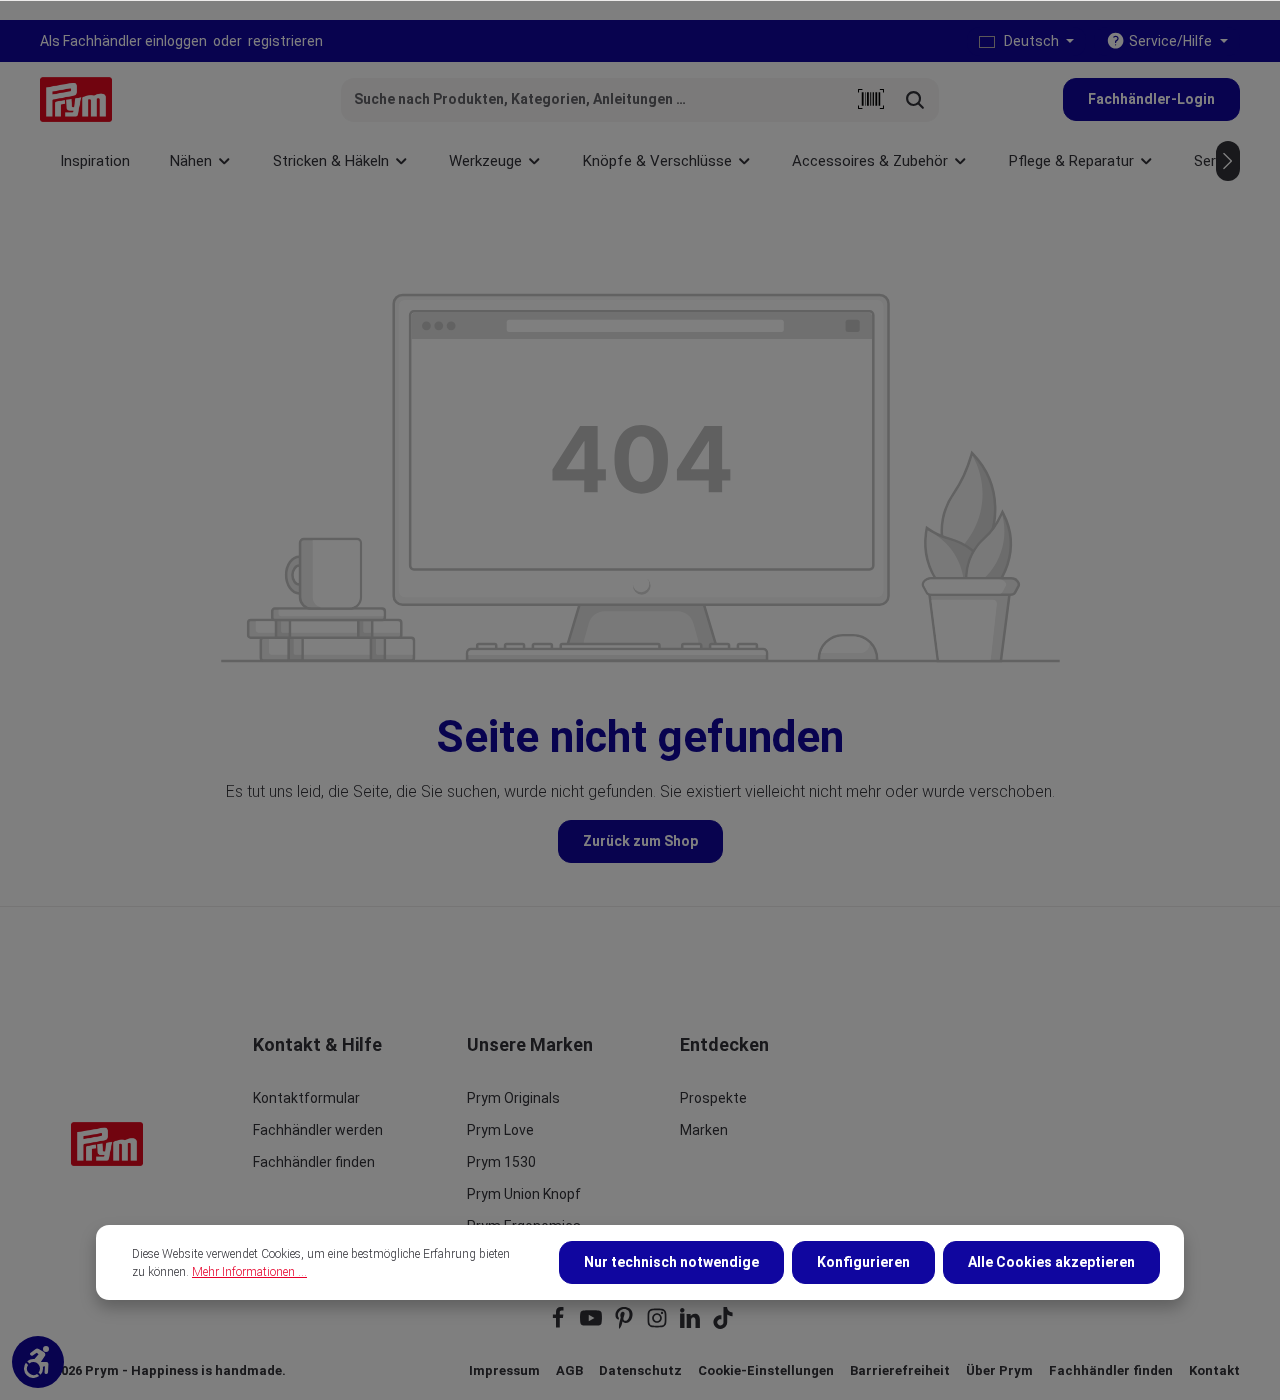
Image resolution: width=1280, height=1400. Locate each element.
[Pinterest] (625, 1324)
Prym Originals (513, 1098)
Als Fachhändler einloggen (123, 41)
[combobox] (595, 100)
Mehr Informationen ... (249, 1272)
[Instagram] (658, 1324)
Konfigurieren (863, 1262)
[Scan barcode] (871, 100)
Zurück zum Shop (640, 841)
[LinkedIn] (691, 1324)
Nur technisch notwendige (671, 1262)
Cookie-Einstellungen (766, 1370)
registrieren (285, 41)
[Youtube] (592, 1324)
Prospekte (713, 1098)
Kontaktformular (306, 1098)
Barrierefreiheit (900, 1370)
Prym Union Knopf (524, 1194)
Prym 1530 (501, 1162)
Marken (704, 1130)
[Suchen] (915, 100)
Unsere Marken (530, 1044)
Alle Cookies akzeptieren (1051, 1262)
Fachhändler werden (318, 1130)
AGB (569, 1370)
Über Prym (999, 1370)
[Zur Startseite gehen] (76, 99)
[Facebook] (559, 1324)
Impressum (504, 1370)
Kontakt (1214, 1370)
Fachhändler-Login (1151, 99)
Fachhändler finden (314, 1162)
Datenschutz (640, 1370)
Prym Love (500, 1130)
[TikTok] (723, 1324)
